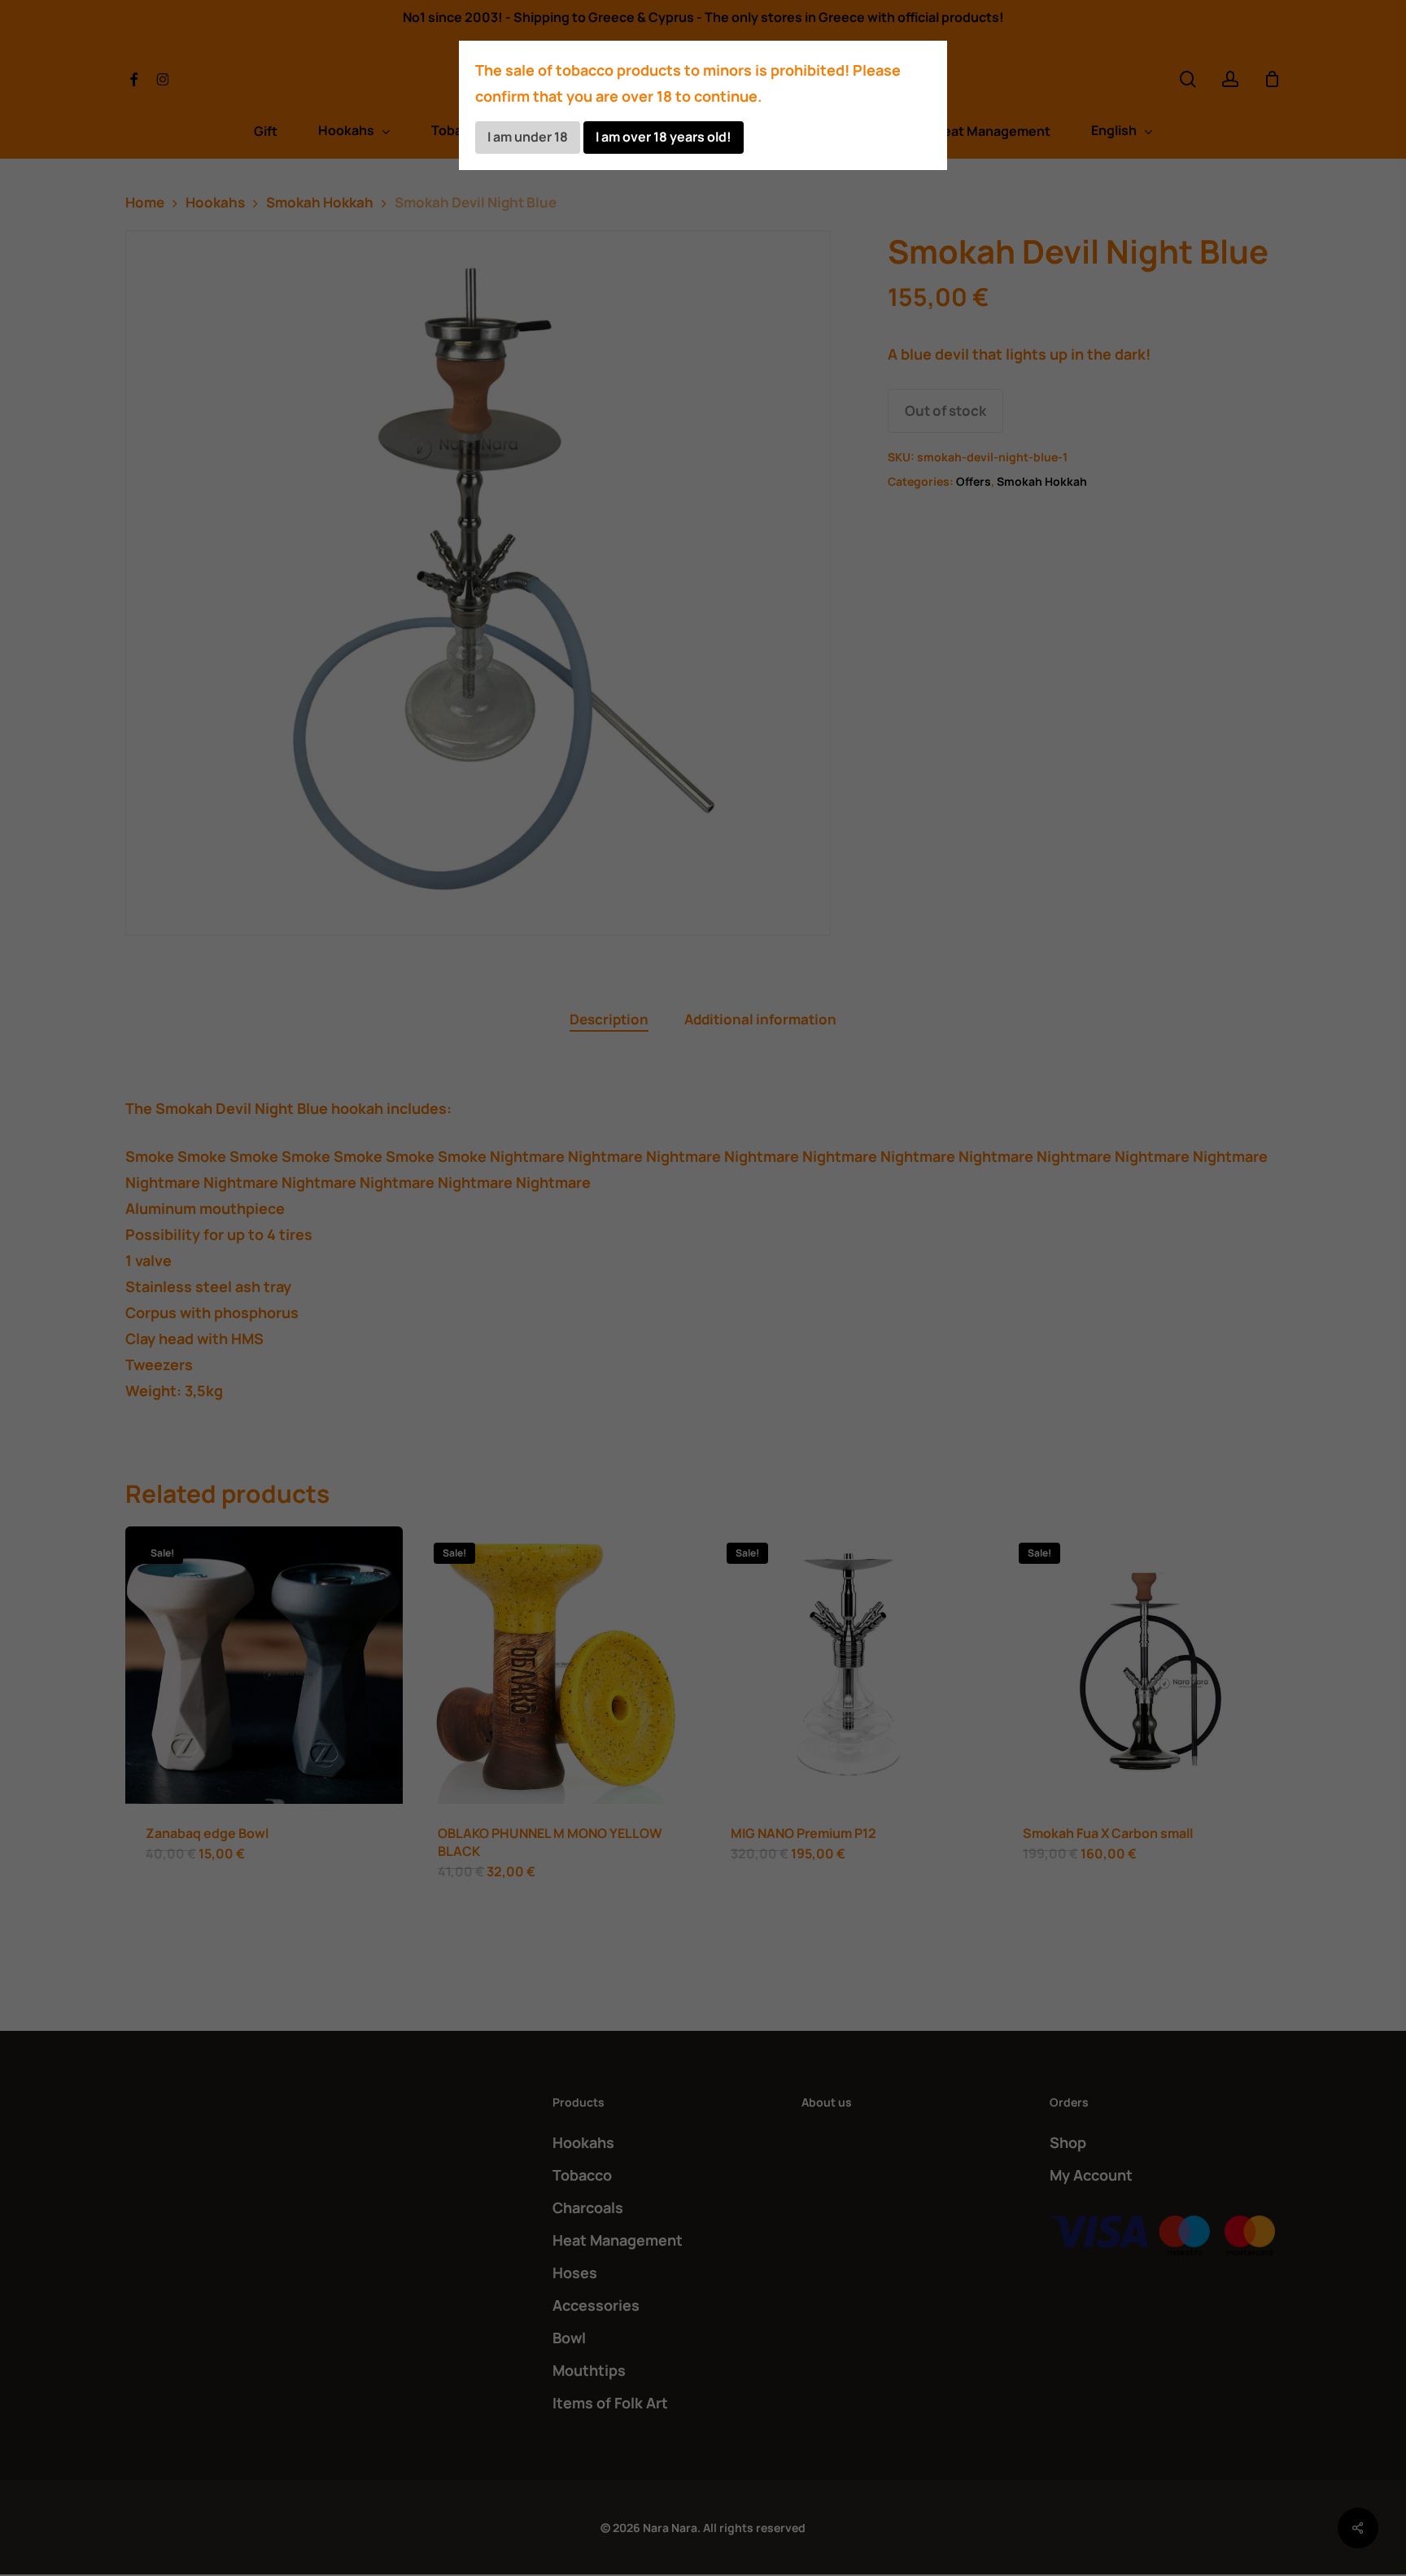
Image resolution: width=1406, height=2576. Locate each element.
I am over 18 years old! (664, 137)
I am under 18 (528, 137)
